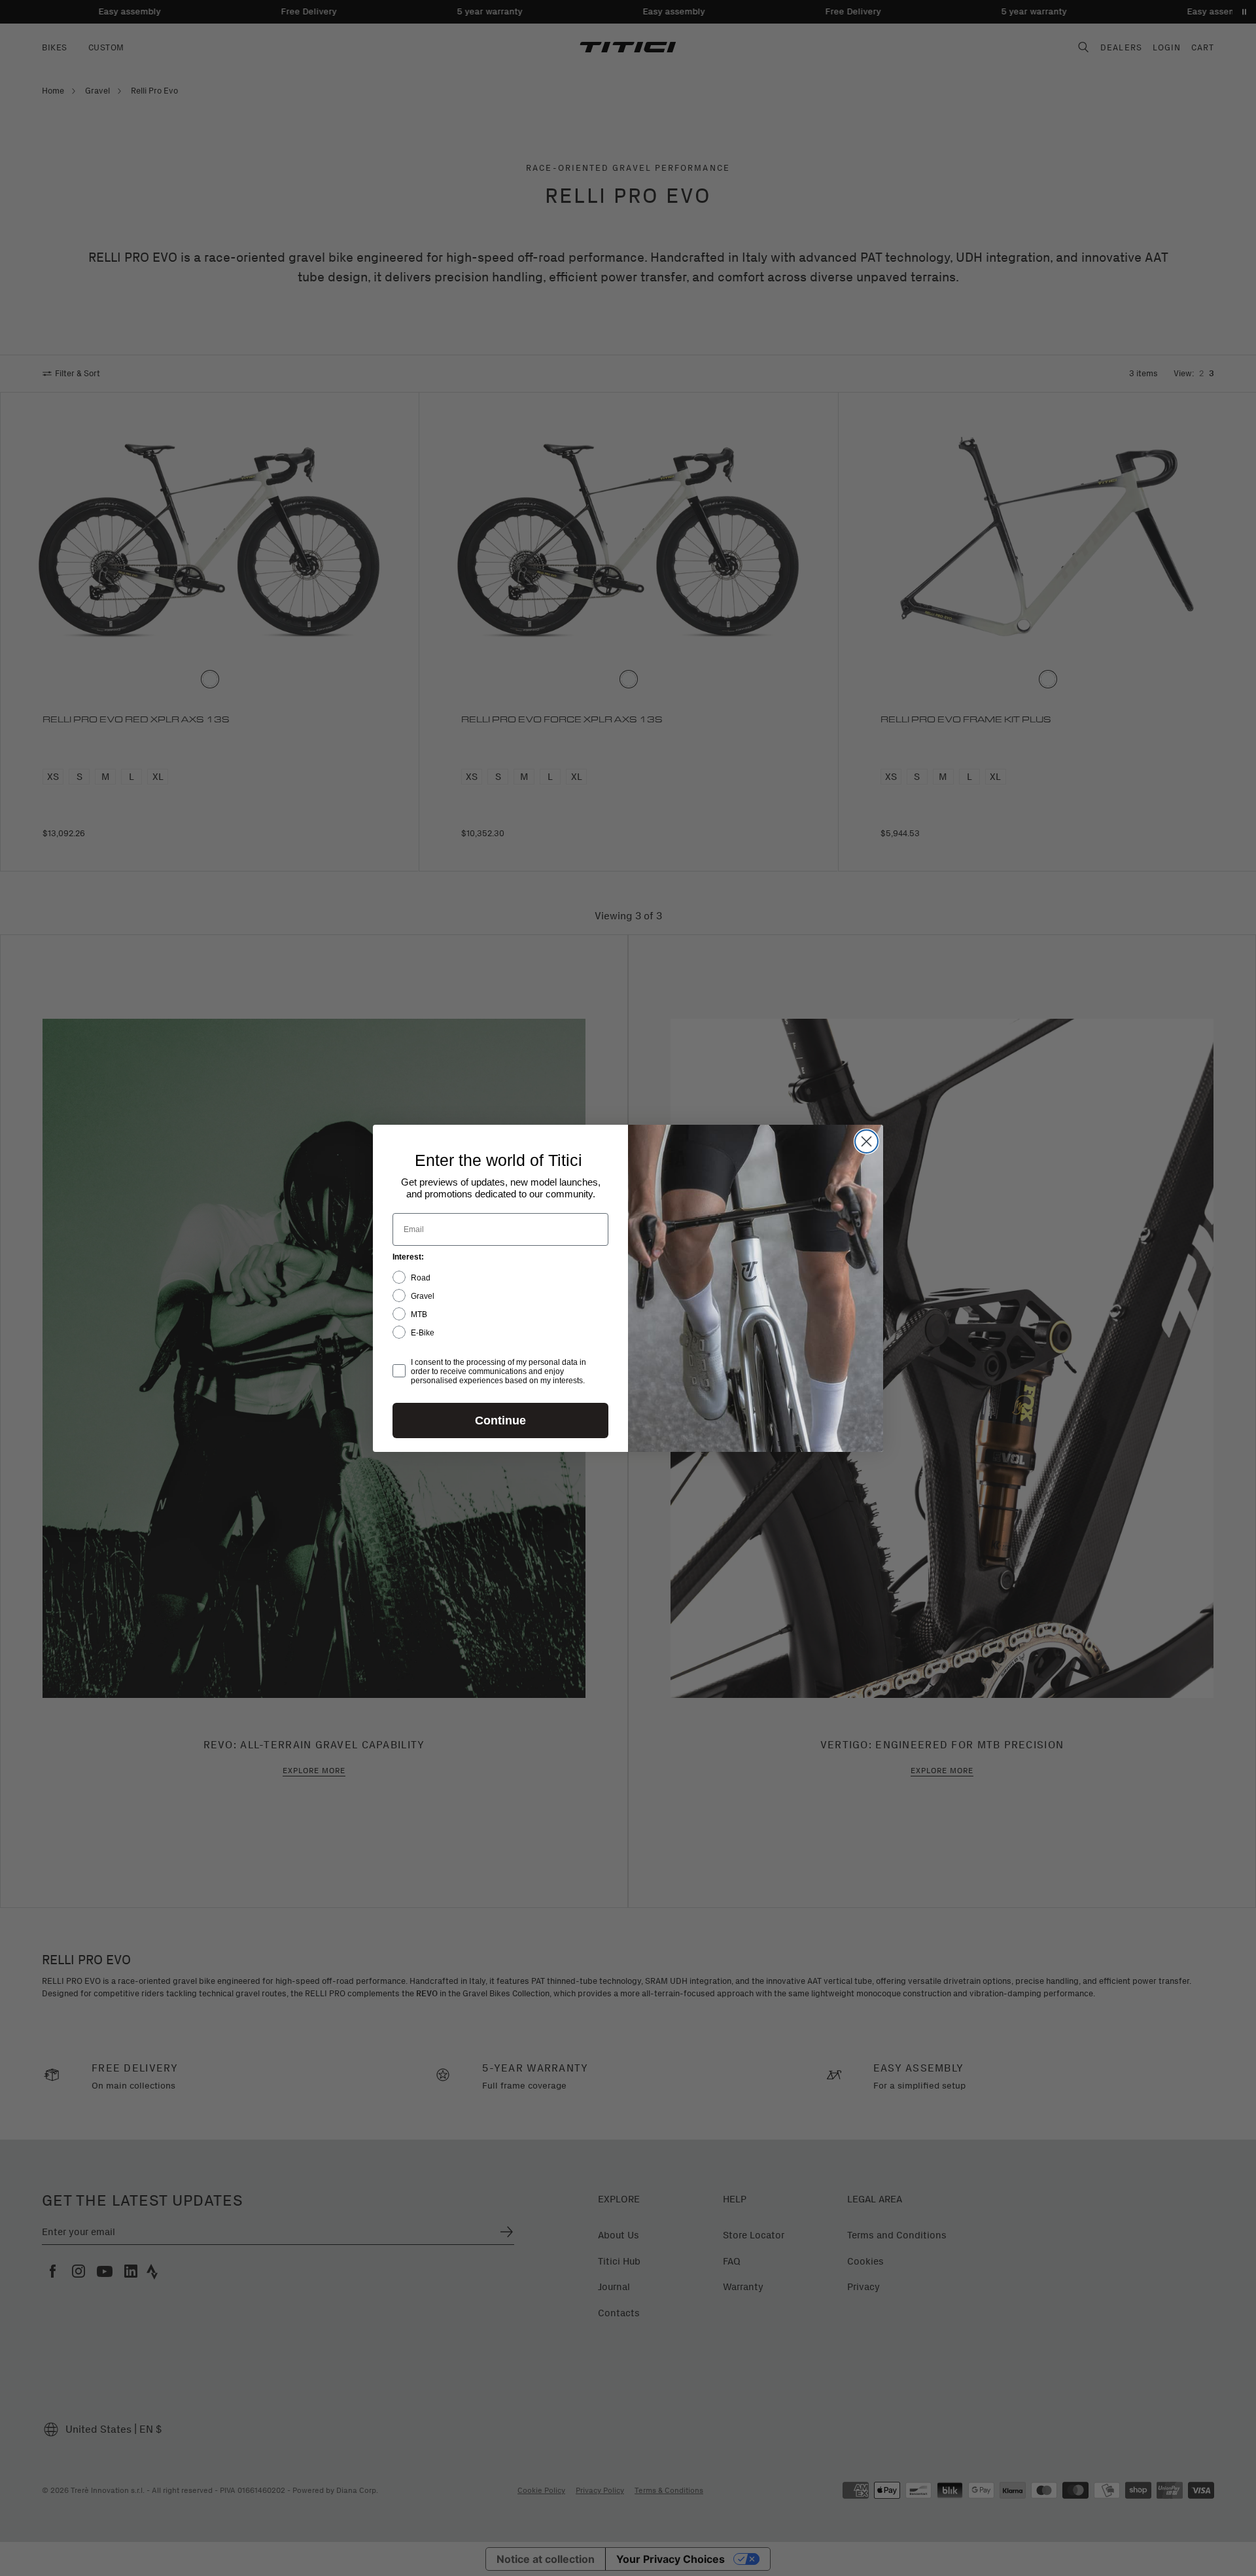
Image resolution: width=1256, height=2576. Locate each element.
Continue (500, 1420)
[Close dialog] (866, 1141)
